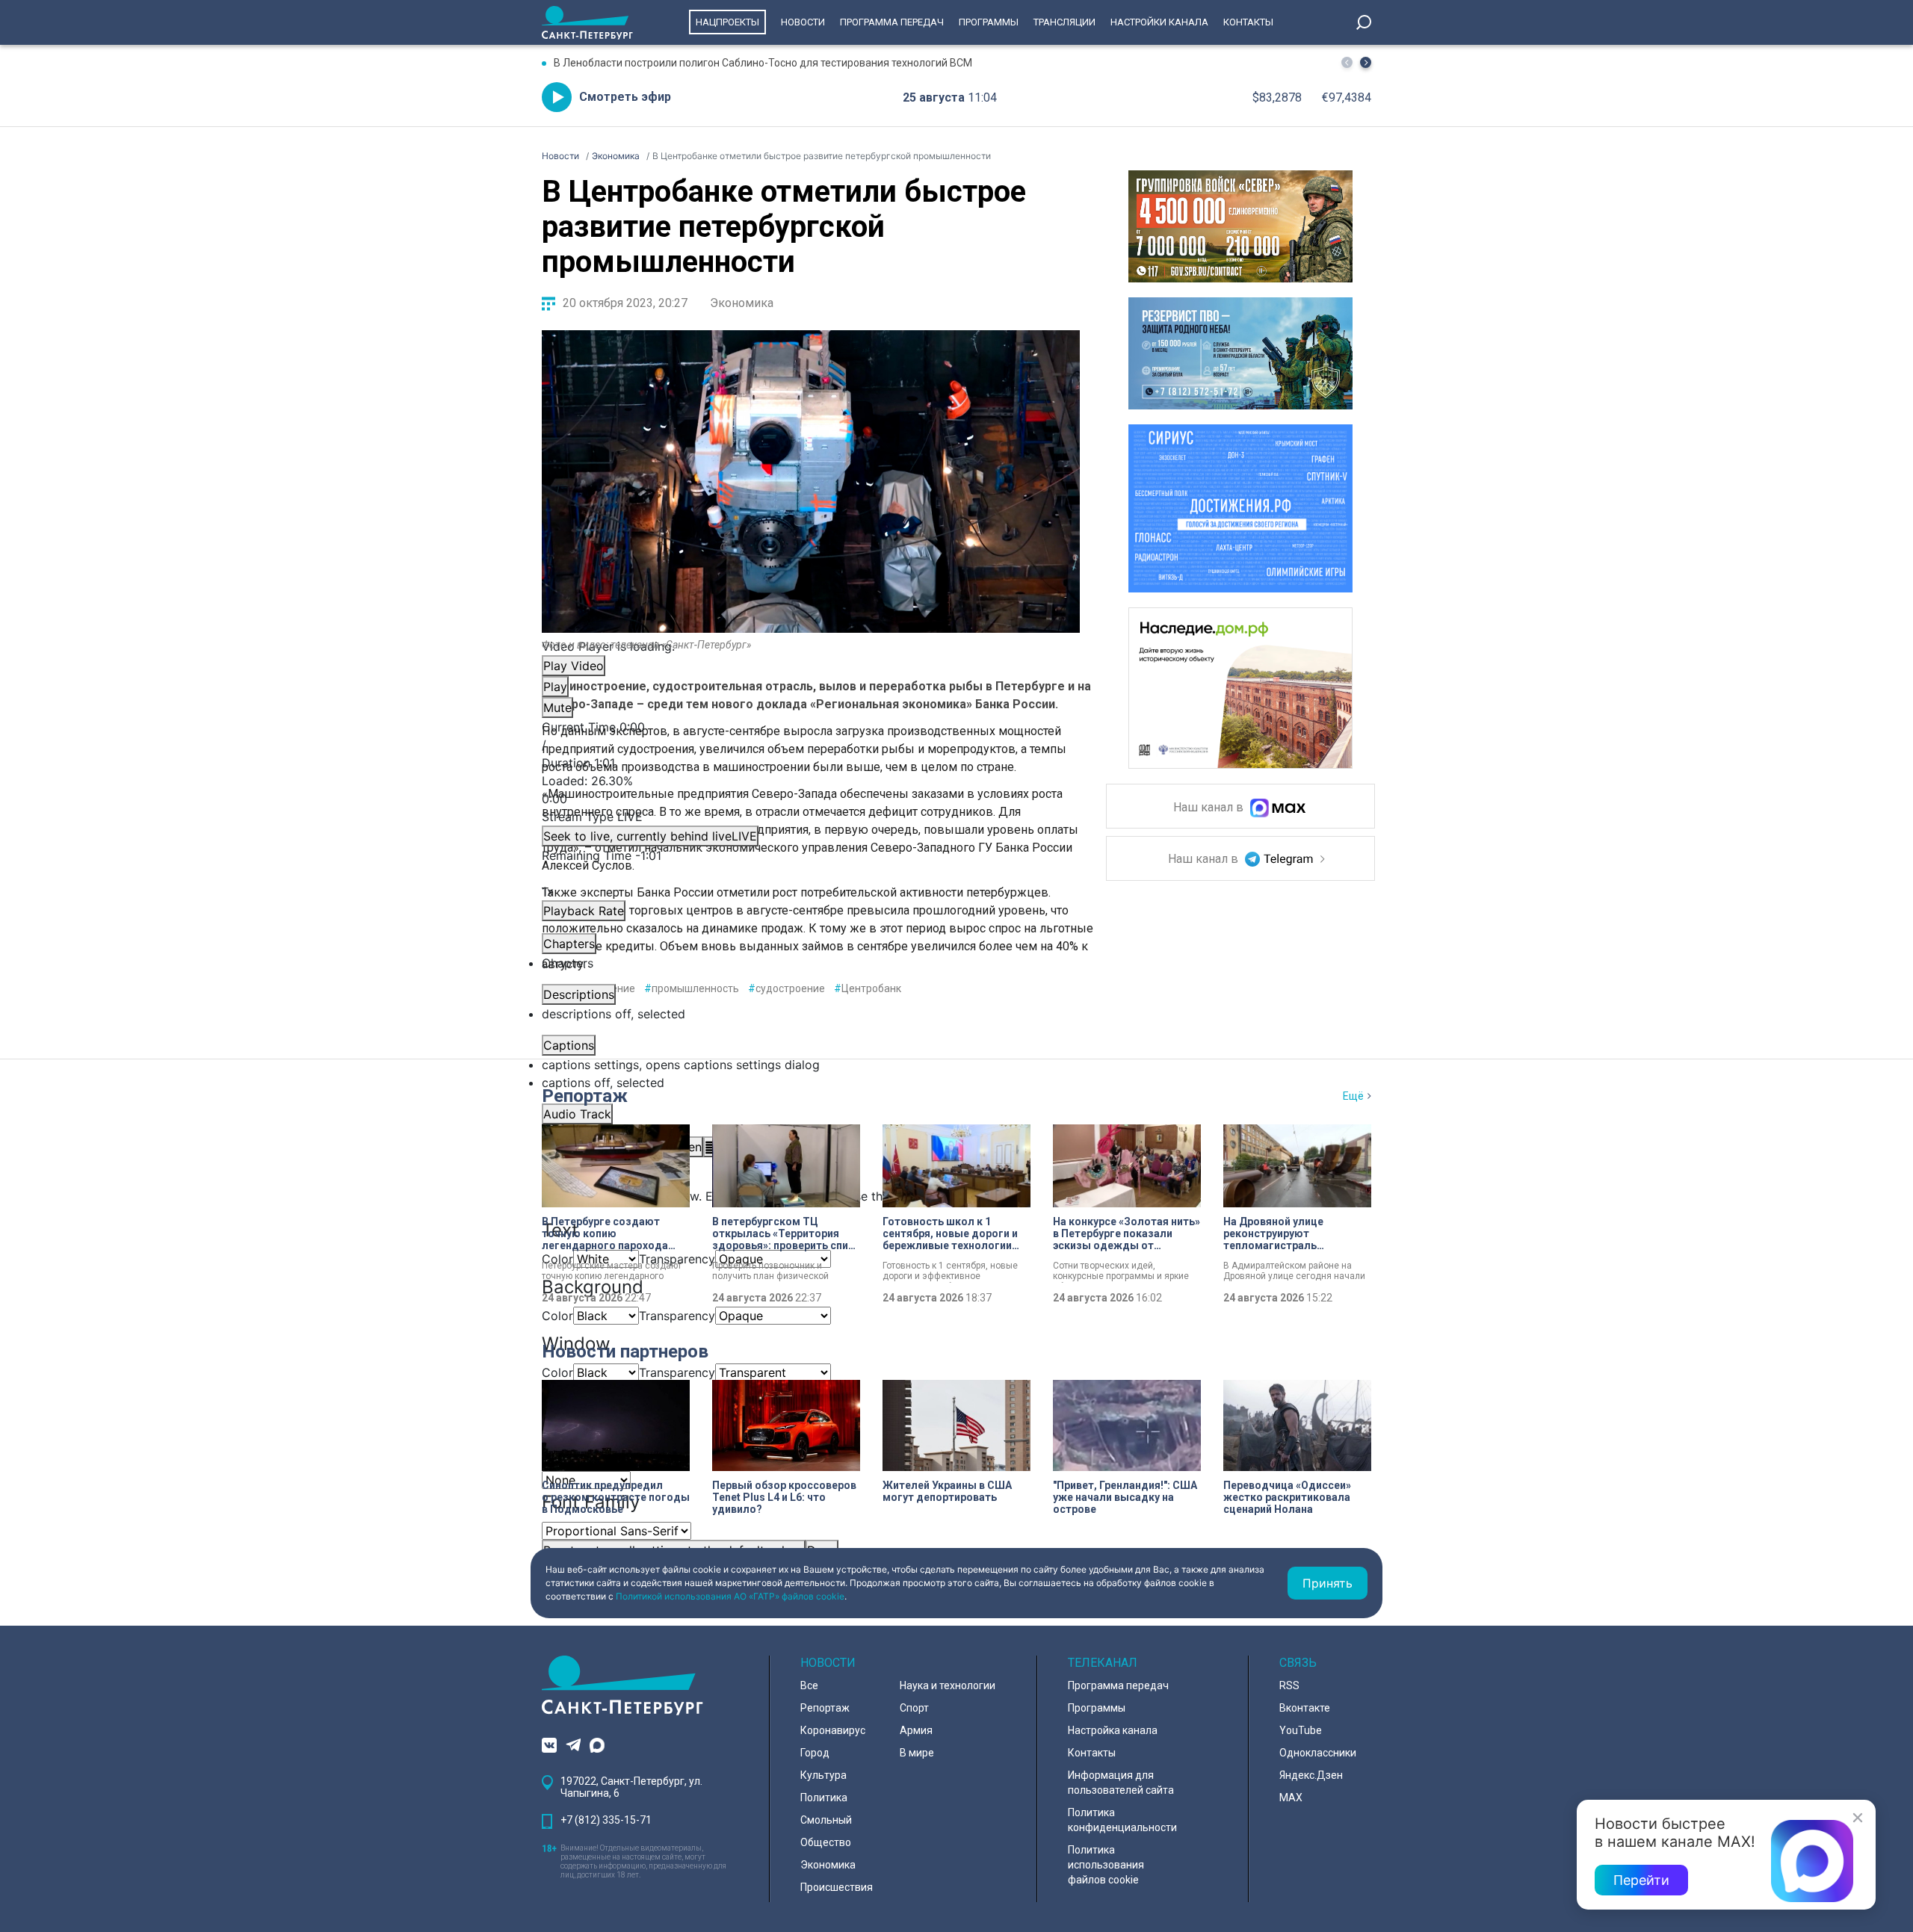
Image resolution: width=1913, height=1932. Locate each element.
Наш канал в (1210, 808)
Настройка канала (1113, 1730)
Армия (916, 1730)
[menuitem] (811, 1065)
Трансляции (1064, 22)
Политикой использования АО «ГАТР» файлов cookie (730, 1596)
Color (557, 1316)
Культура (823, 1775)
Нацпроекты (727, 22)
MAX (1291, 1798)
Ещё (1353, 1096)
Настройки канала (1159, 22)
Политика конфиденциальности (1122, 1820)
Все (809, 1685)
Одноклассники (1318, 1753)
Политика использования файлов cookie (1106, 1865)
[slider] (811, 790)
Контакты (1248, 22)
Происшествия (837, 1887)
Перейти (1641, 1880)
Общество (826, 1842)
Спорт (914, 1708)
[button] (1366, 62)
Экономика (742, 303)
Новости (803, 22)
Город (815, 1753)
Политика (824, 1798)
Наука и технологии (948, 1685)
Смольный (826, 1820)
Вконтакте (1305, 1708)
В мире (917, 1753)
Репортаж (585, 1096)
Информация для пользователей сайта (1121, 1783)
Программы (989, 22)
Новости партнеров (625, 1352)
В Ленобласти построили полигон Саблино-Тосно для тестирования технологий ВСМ (763, 63)
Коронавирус (833, 1730)
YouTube (1301, 1730)
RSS (1289, 1685)
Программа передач (892, 22)
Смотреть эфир (625, 97)
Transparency (677, 1316)
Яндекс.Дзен (1311, 1775)
